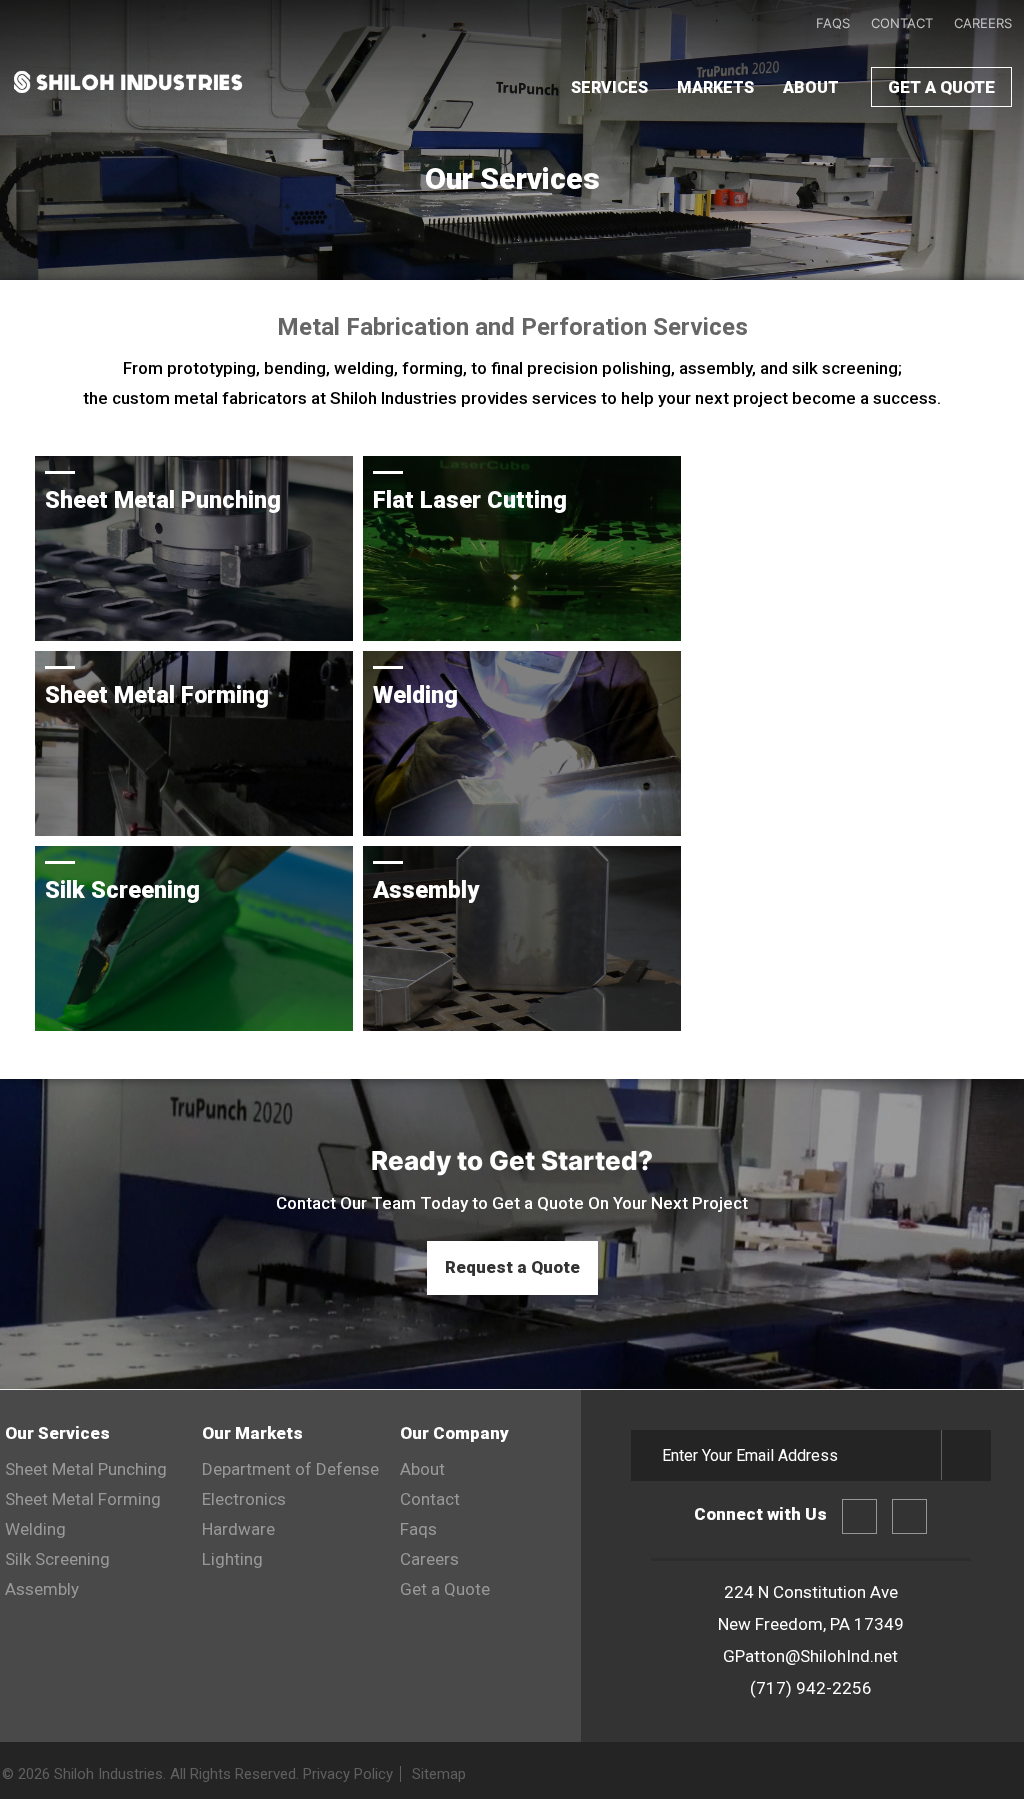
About (811, 87)
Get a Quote (941, 87)
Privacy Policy (348, 1774)
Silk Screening (57, 1559)
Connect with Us (760, 1514)
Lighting (232, 1559)
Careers (983, 23)
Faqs (833, 23)
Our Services (57, 1433)
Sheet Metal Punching (86, 1469)
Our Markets (252, 1433)
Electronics (244, 1499)
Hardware (238, 1529)
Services (609, 87)
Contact (902, 23)
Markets (715, 87)
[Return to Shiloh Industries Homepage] (128, 94)
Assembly (42, 1589)
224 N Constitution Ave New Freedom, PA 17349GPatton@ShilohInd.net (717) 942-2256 (811, 1640)
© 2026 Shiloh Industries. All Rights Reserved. (234, 1774)
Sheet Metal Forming (83, 1499)
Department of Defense (290, 1469)
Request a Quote (512, 1267)
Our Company (454, 1433)
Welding (35, 1529)
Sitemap (439, 1774)
